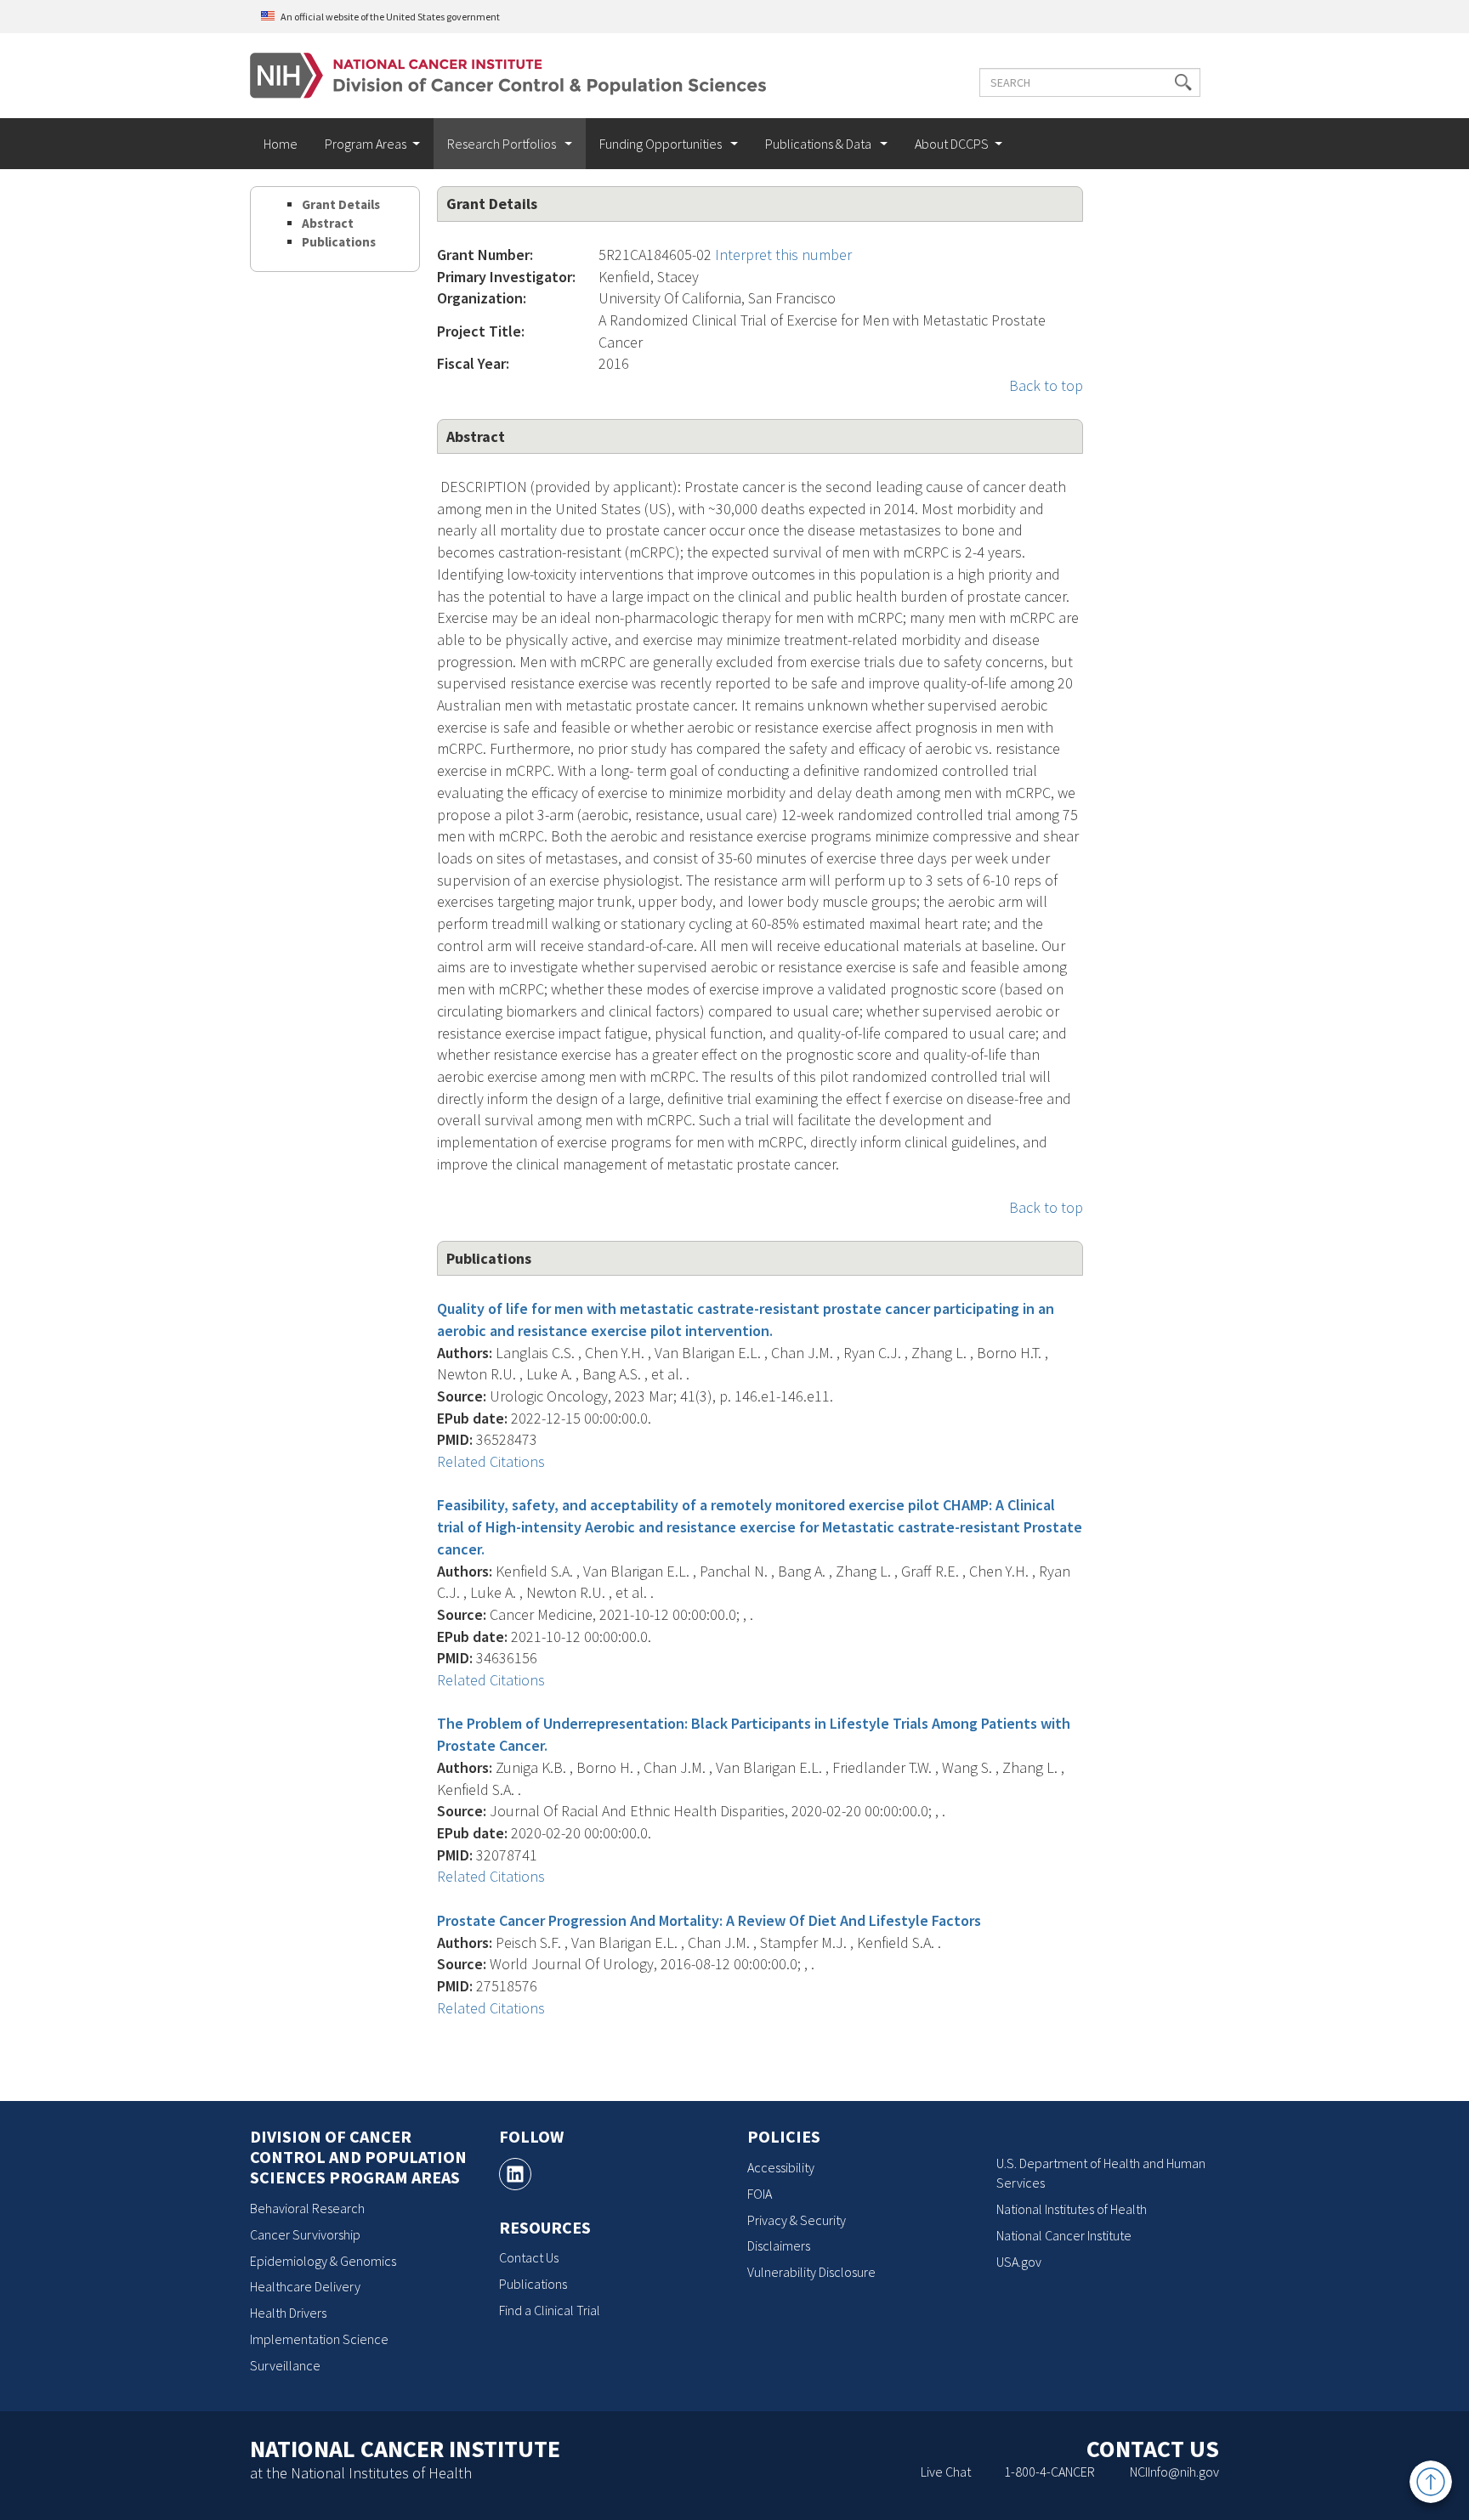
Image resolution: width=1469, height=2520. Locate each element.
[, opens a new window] (515, 2174)
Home (281, 144)
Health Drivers (288, 2313)
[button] (1183, 82)
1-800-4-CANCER (1049, 2472)
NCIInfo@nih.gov (1174, 2472)
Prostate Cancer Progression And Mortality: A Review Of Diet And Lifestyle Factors (709, 1920)
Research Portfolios (503, 144)
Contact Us (529, 2257)
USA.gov (1019, 2262)
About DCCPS (952, 144)
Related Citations (491, 1461)
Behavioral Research (307, 2208)
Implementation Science (319, 2339)
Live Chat (946, 2472)
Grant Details (341, 204)
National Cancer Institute (1064, 2235)
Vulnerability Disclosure (811, 2272)
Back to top (1046, 385)
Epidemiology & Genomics (323, 2261)
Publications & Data (820, 144)
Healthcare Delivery (305, 2286)
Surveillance (285, 2365)
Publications (339, 242)
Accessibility (781, 2167)
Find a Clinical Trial (550, 2310)
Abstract (328, 223)
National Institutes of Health (1072, 2209)
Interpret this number (783, 255)
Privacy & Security (797, 2220)
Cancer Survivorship (305, 2234)
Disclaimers (779, 2245)
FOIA (760, 2194)
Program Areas (366, 144)
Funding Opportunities (662, 144)
